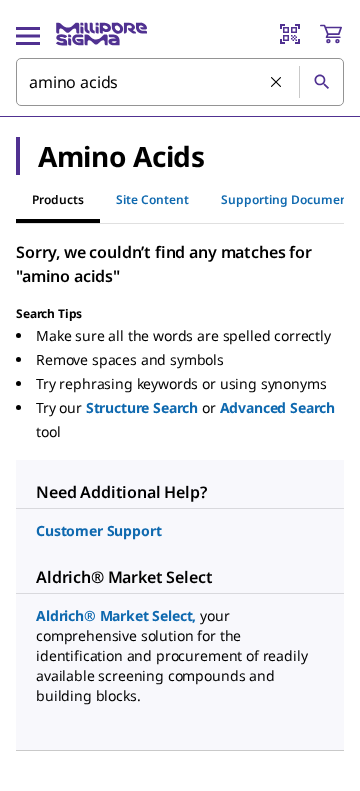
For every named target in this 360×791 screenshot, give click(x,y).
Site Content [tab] (152, 199)
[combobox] (180, 82)
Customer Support (98, 530)
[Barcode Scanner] (290, 34)
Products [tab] (58, 199)
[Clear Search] (277, 83)
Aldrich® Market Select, (116, 615)
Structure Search (142, 407)
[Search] (321, 82)
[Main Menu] (28, 34)
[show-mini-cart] (331, 34)
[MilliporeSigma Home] (101, 34)
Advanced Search (278, 407)
